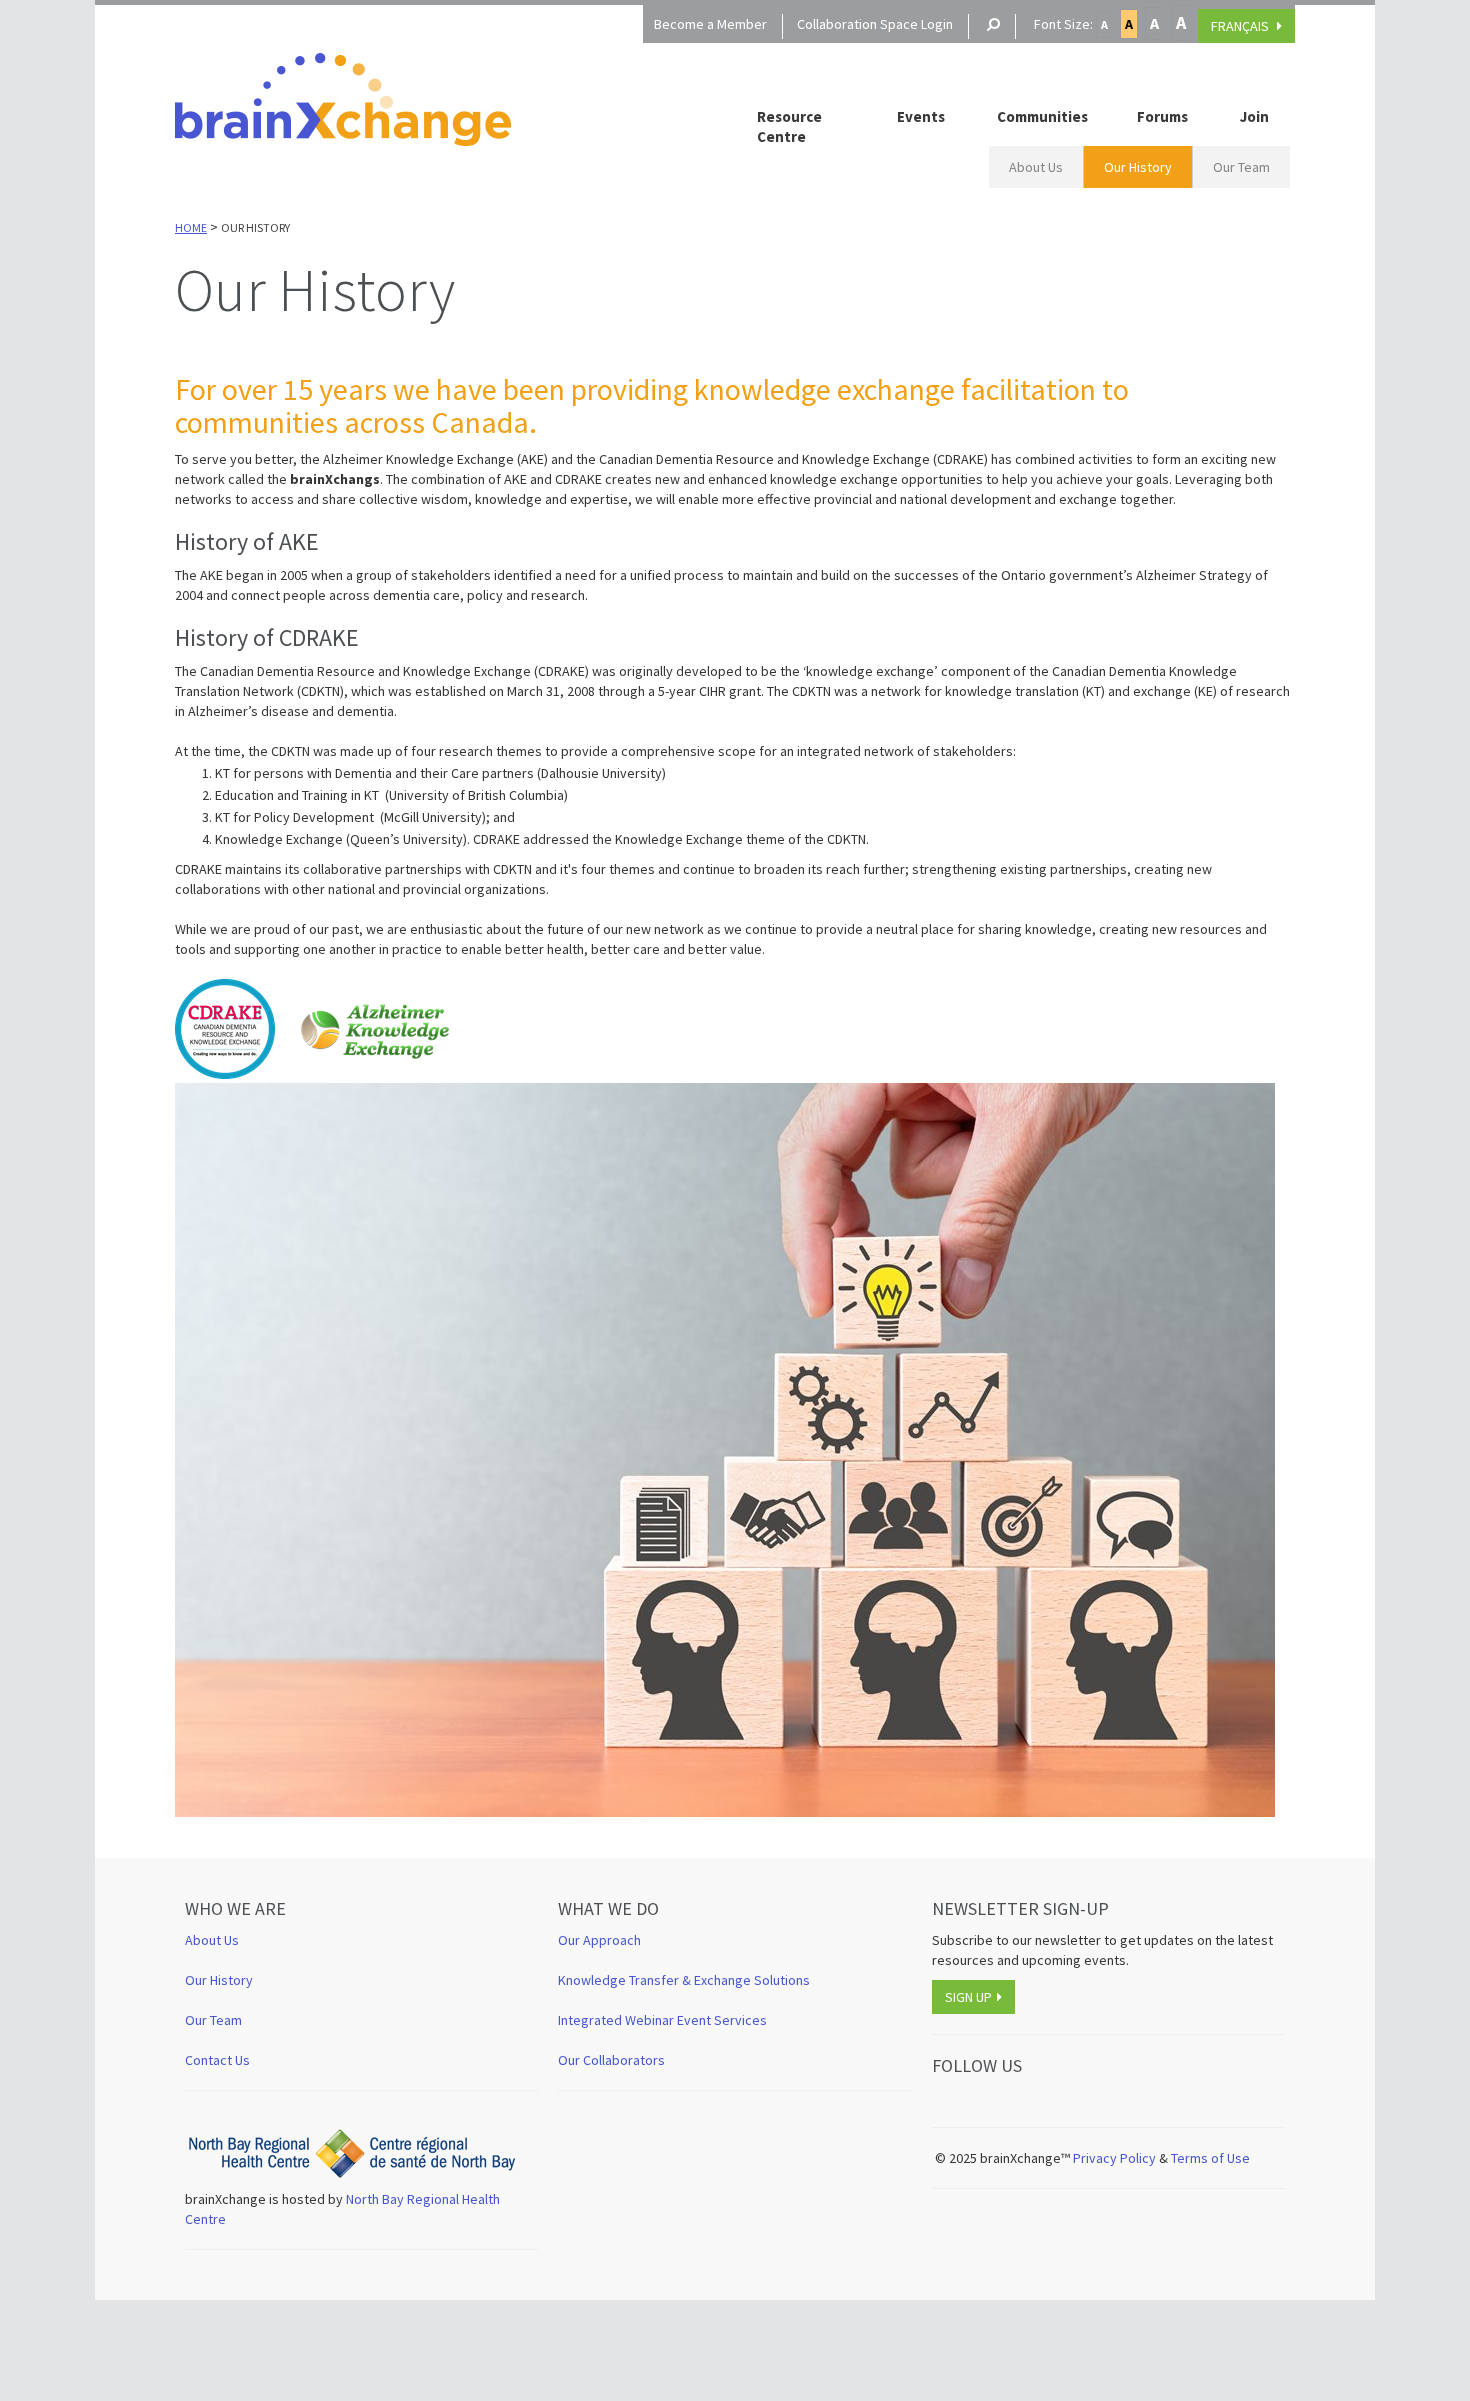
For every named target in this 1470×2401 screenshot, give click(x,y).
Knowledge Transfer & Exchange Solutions (684, 1980)
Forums (1162, 116)
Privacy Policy (1114, 2158)
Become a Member (710, 24)
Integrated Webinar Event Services (662, 2020)
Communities (1042, 116)
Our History (1138, 167)
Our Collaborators (611, 2060)
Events (921, 116)
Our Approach (599, 1940)
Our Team (1241, 167)
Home (191, 227)
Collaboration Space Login (875, 24)
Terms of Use (1212, 2158)
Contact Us (217, 2060)
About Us (1036, 167)
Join (1254, 116)
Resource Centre (789, 126)
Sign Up (968, 1997)
